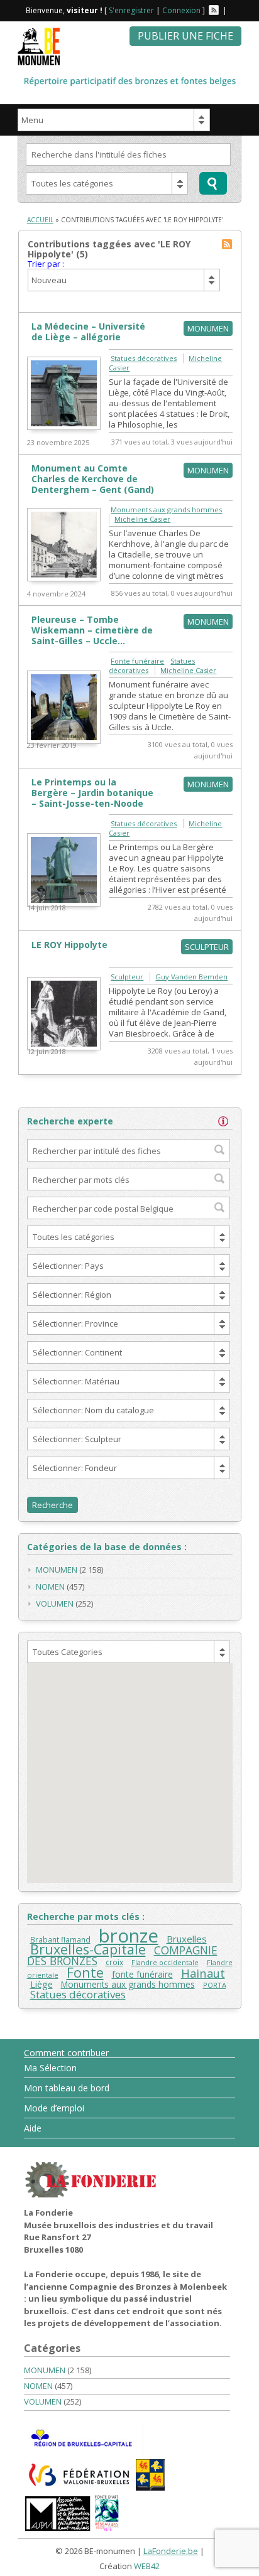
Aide (33, 2128)
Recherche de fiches (213, 183)
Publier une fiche (185, 36)
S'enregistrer (131, 10)
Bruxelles (187, 1939)
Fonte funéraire (137, 661)
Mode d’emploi (54, 2108)
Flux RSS (214, 10)
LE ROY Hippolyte (69, 945)
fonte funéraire (142, 1974)
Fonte (85, 1972)
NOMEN (50, 1587)
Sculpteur (127, 977)
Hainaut (203, 1973)
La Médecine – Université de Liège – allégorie (88, 331)
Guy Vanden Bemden (191, 977)
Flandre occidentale (165, 1963)
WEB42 (147, 2566)
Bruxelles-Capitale (88, 1949)
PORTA (215, 1985)
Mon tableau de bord (67, 2088)
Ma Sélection (50, 2068)
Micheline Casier (142, 519)
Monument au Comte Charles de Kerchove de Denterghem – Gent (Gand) (93, 479)
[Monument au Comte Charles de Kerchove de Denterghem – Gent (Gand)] (64, 578)
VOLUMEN (55, 1603)
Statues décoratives (144, 358)
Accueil (40, 220)
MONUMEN (57, 1570)
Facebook (234, 10)
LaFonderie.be (171, 2551)
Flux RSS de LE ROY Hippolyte (227, 244)
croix (114, 1962)
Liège (41, 1984)
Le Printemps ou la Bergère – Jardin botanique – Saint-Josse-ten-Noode (92, 793)
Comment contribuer (66, 2053)
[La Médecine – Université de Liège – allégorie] (64, 427)
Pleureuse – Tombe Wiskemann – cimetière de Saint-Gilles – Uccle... (92, 630)
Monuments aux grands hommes (166, 509)
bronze (129, 1936)
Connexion (181, 10)
